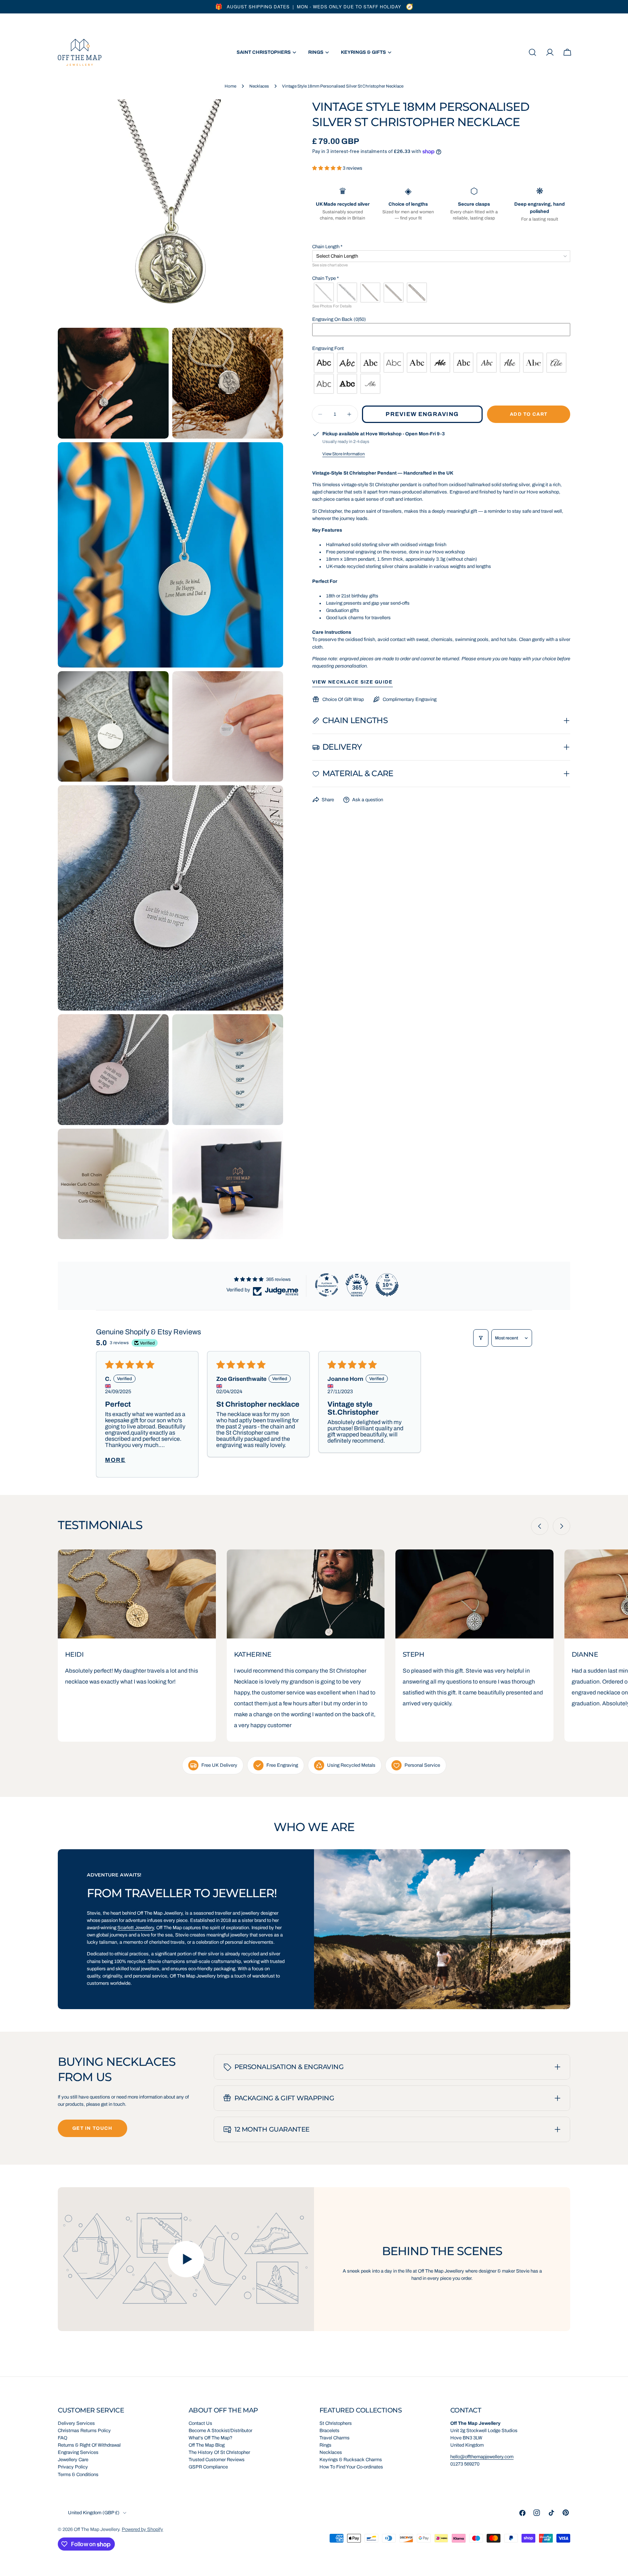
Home (230, 86)
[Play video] (186, 2259)
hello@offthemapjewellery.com (482, 2457)
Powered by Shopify (142, 2529)
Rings (325, 2445)
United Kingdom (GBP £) (94, 2513)
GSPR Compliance (208, 2467)
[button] (327, 168)
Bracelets (329, 2431)
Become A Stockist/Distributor (220, 2431)
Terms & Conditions (78, 2475)
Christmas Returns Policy (84, 2431)
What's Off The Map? (211, 2438)
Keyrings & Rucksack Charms (351, 2460)
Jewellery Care (73, 2460)
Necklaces (259, 86)
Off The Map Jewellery (96, 2529)
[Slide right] (561, 1526)
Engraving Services (78, 2452)
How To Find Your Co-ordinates (351, 2467)
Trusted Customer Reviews (217, 2460)
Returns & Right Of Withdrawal (89, 2445)
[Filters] (481, 1338)
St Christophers (336, 2423)
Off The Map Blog (207, 2445)
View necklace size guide (353, 682)
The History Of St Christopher (219, 2452)
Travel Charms (335, 2438)
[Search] (532, 52)
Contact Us (200, 2423)
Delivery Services (76, 2423)
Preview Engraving (422, 414)
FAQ (63, 2438)
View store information (344, 454)
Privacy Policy (73, 2467)
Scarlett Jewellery (136, 1928)
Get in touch (92, 2128)
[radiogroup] (441, 293)
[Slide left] (540, 1526)
